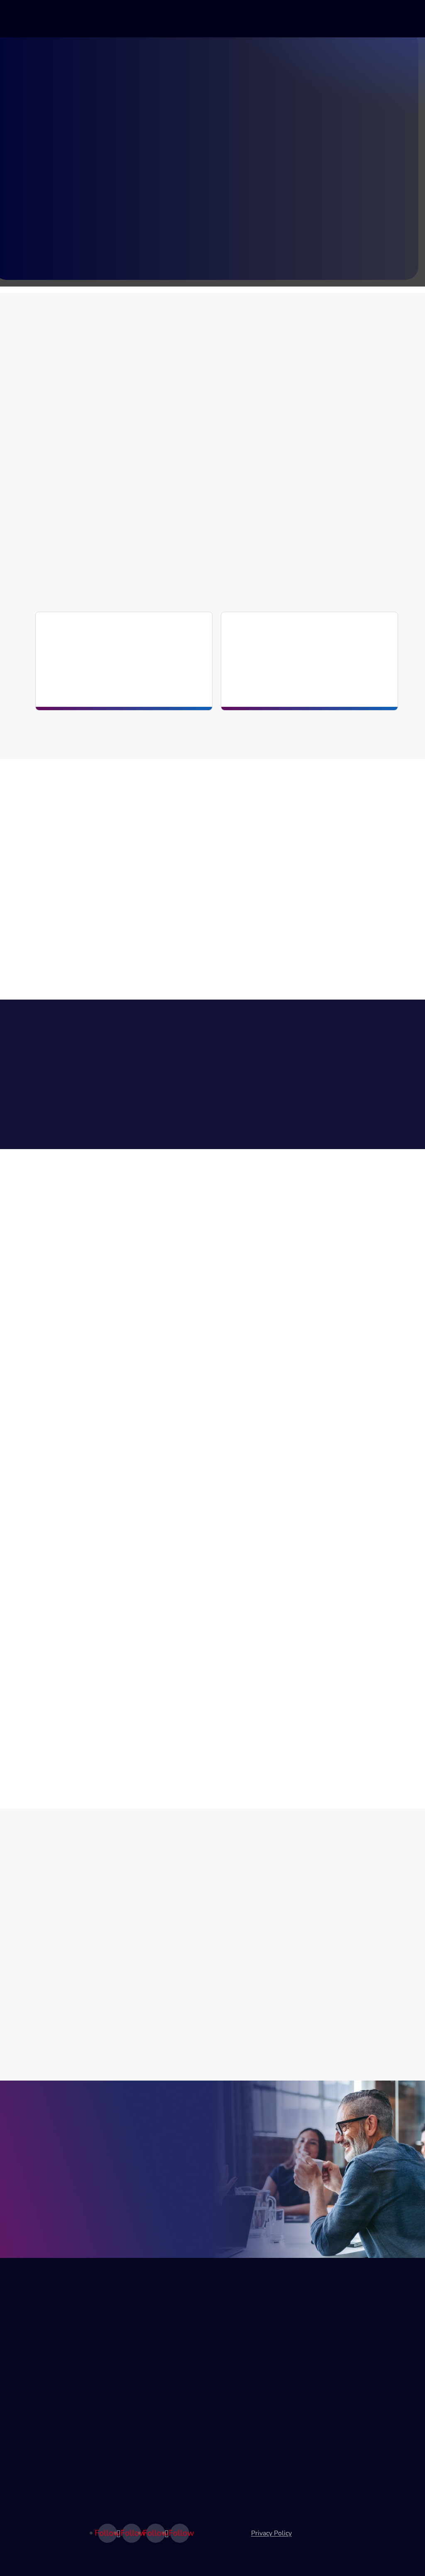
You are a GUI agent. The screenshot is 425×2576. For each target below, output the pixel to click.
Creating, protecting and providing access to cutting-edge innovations (295, 672)
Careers (332, 2400)
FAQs (329, 2429)
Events (135, 2344)
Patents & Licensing (282, 634)
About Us (335, 2330)
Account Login (146, 2400)
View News (368, 1068)
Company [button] (293, 19)
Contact (332, 2386)
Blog (335, 19)
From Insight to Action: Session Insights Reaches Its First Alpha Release (198, 1556)
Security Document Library (252, 2365)
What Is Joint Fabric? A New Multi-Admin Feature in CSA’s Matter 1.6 (192, 1315)
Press (329, 2414)
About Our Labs (51, 2358)
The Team (335, 2344)
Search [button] (364, 22)
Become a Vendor (151, 2386)
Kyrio (328, 2476)
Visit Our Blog (295, 1068)
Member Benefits (74, 2206)
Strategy (68, 634)
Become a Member (153, 2372)
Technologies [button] (115, 19)
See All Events (54, 1983)
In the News (338, 2372)
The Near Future (52, 2400)
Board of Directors (348, 2358)
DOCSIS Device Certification (246, 2393)
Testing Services (52, 2386)
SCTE (329, 2490)
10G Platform (48, 2372)
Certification (241, 2344)
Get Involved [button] (176, 19)
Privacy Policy (271, 2533)
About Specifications (254, 2330)
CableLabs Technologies (64, 2344)
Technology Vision (54, 2330)
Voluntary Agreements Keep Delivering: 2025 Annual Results (174, 1436)
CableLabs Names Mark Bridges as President (138, 1718)
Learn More (63, 548)
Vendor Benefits (173, 2206)
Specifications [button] (238, 19)
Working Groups (150, 2330)
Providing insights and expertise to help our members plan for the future (110, 672)
